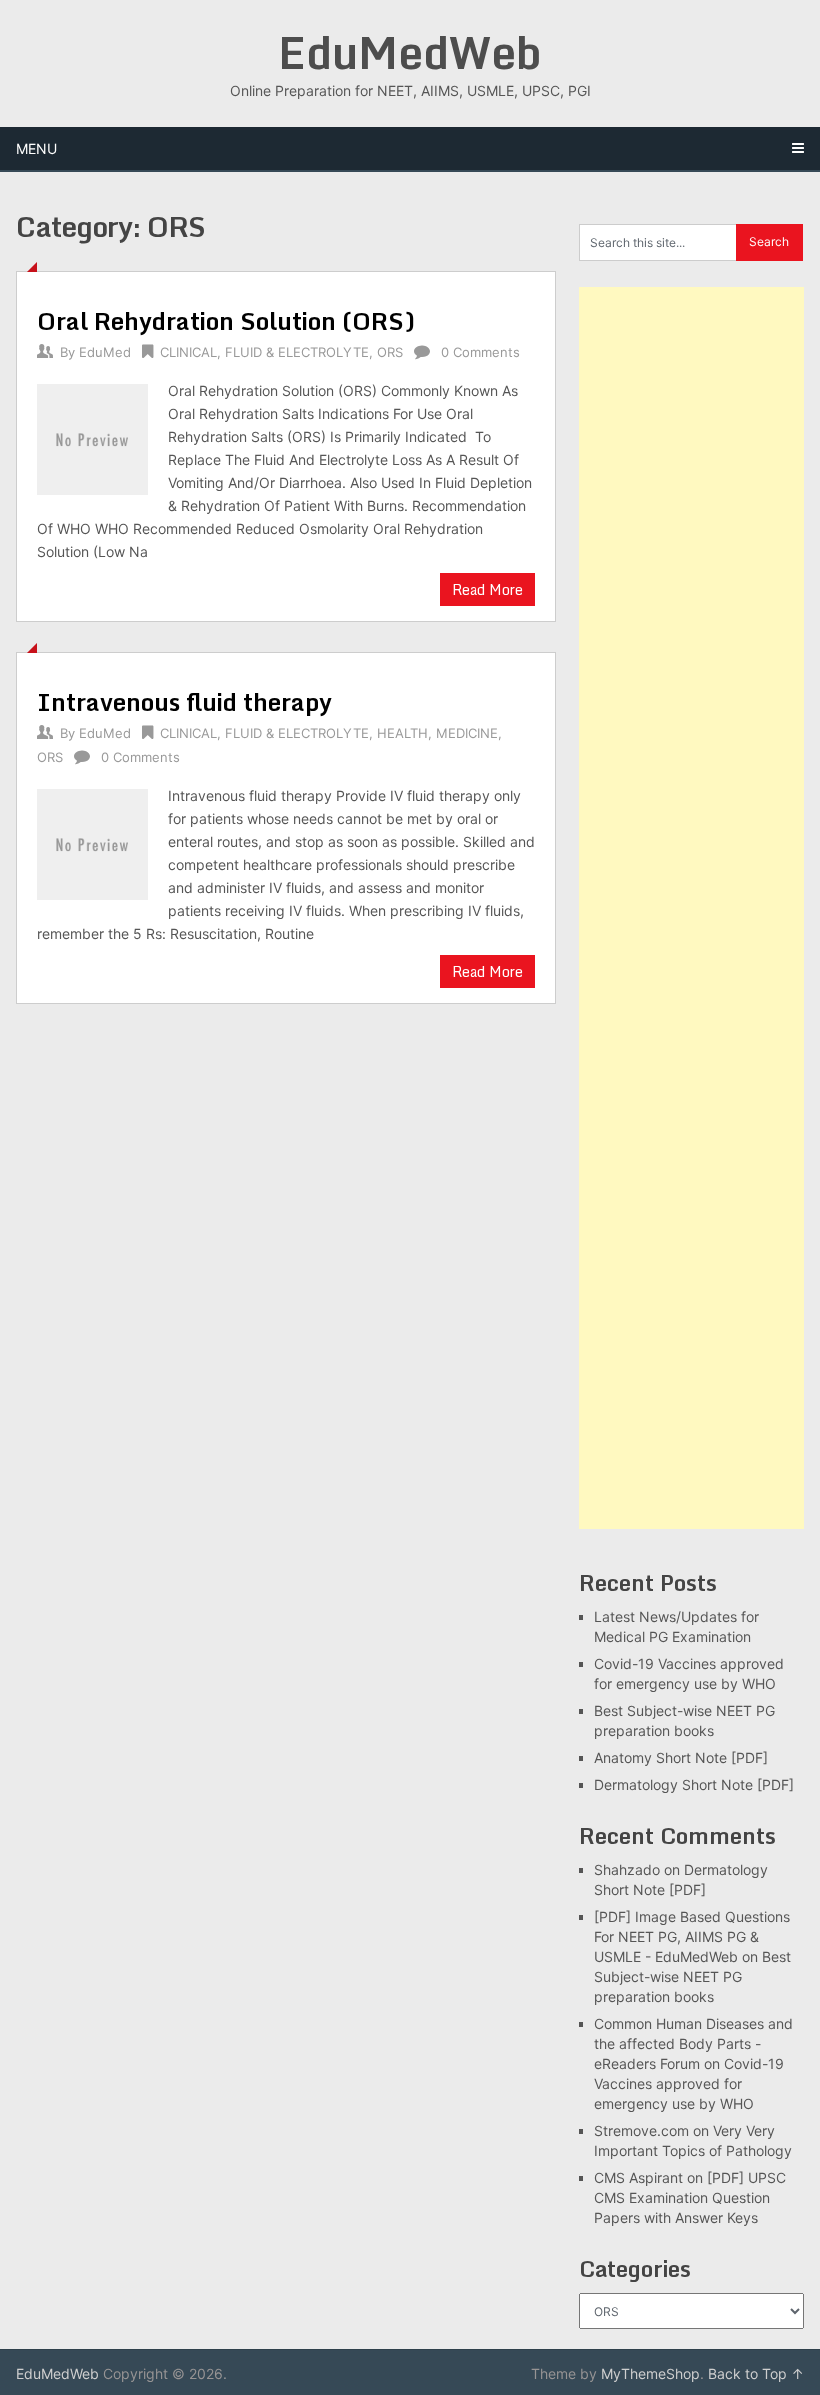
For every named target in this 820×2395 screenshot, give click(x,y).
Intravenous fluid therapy (184, 701)
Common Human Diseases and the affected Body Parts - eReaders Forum (693, 2043)
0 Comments (480, 352)
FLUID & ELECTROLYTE (297, 352)
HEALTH (402, 733)
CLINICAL (188, 352)
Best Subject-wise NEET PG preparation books (692, 1976)
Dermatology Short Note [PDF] (694, 1784)
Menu (36, 148)
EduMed (105, 352)
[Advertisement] (691, 908)
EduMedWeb (410, 52)
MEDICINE (467, 733)
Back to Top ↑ (756, 2373)
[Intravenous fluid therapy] (92, 842)
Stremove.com (641, 2130)
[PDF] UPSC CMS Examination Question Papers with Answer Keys (690, 2197)
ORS (390, 352)
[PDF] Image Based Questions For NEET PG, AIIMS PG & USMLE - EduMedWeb (692, 1936)
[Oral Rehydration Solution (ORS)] (92, 437)
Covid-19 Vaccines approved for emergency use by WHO (689, 2083)
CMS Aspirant (638, 2177)
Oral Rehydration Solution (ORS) (226, 320)
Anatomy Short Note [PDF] (681, 1757)
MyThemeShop (650, 2373)
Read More (487, 589)
